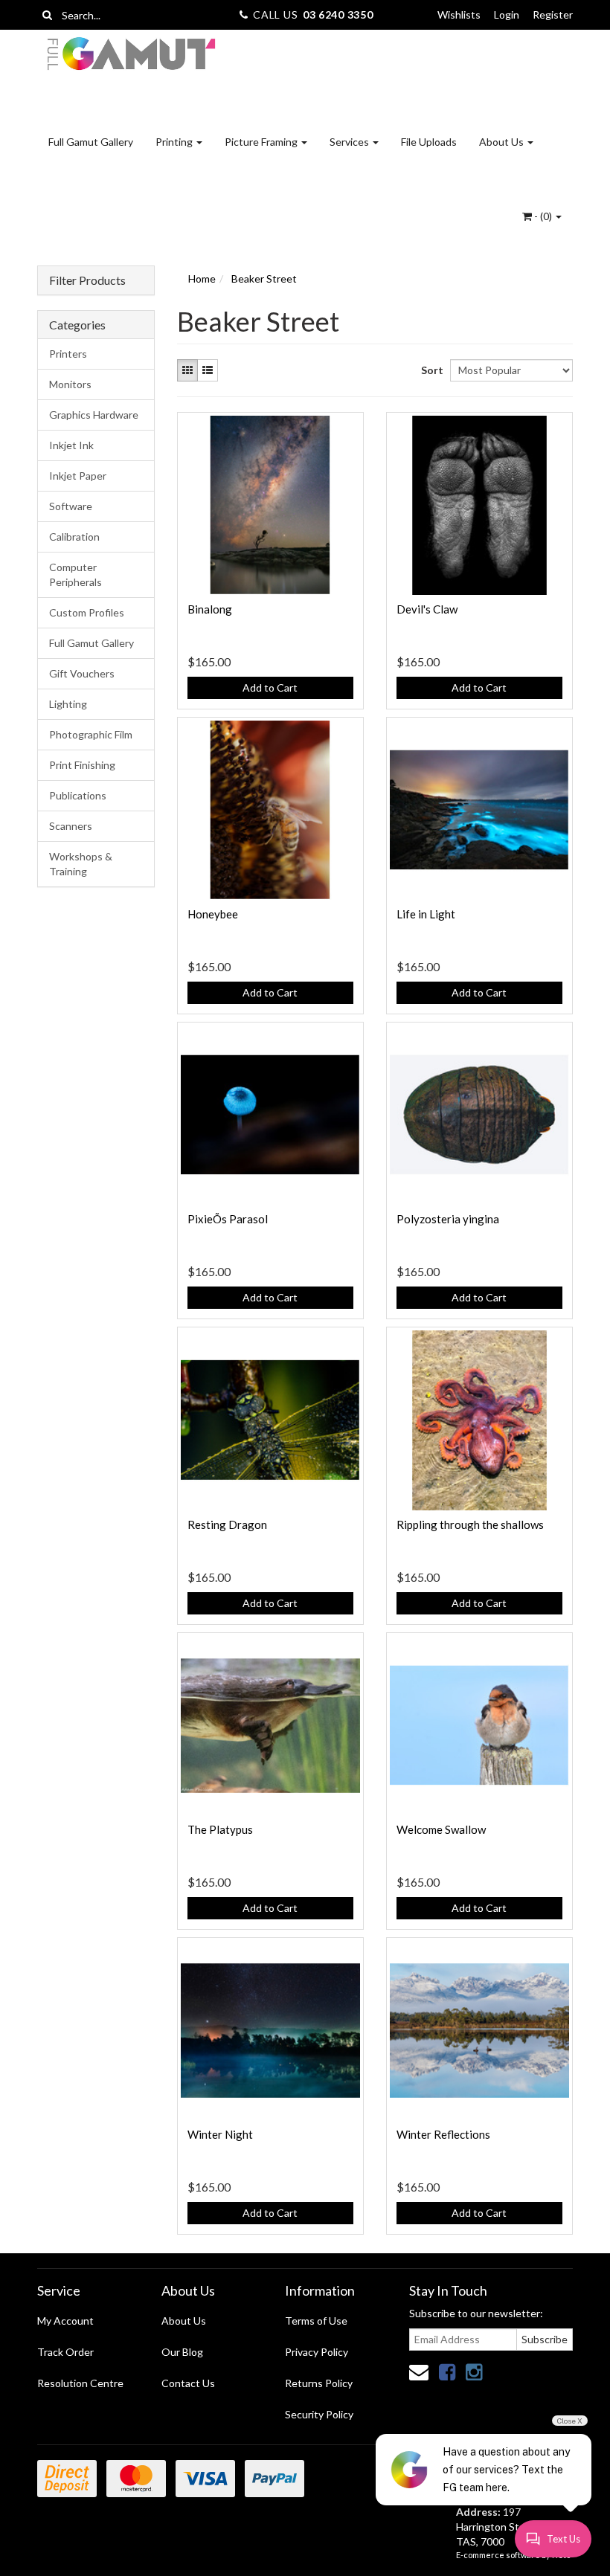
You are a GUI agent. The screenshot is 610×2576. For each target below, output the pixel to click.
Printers (68, 354)
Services (350, 142)
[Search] (47, 15)
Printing (175, 142)
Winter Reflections (443, 2134)
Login (507, 15)
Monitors (70, 384)
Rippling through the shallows (470, 1524)
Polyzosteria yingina (448, 1219)
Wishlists (459, 15)
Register (553, 15)
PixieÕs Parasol (228, 1219)
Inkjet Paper (78, 476)
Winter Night (220, 2134)
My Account (65, 2321)
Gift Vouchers (82, 673)
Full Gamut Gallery (91, 142)
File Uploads (429, 142)
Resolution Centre (80, 2383)
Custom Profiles (87, 612)
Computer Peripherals (76, 574)
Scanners (71, 826)
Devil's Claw (427, 609)
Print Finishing (82, 765)
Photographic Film (91, 734)
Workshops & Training (81, 864)
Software (71, 506)
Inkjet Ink (71, 445)
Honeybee (213, 914)
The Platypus (220, 1829)
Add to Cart (270, 688)
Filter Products (87, 280)
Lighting (68, 704)
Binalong (210, 609)
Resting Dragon (227, 1524)
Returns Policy (319, 2383)
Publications (78, 795)
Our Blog (182, 2352)
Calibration (74, 537)
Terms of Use (316, 2321)
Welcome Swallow (441, 1829)
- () (543, 216)
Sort (430, 370)
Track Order (65, 2352)
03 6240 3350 (338, 15)
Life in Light (426, 914)
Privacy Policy (317, 2352)
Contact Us (188, 2383)
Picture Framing (262, 142)
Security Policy (319, 2414)
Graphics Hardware (94, 415)
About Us (503, 142)
